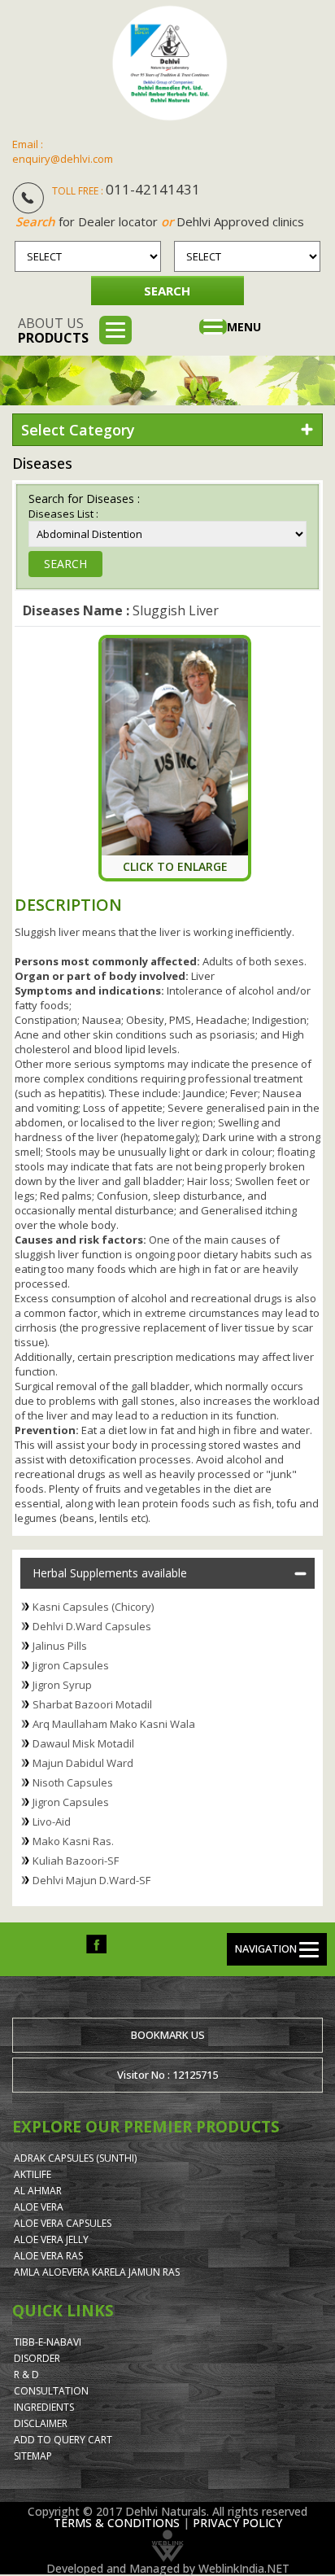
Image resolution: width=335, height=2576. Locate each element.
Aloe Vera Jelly (51, 2239)
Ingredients (44, 2407)
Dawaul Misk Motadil (83, 1743)
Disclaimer (41, 2423)
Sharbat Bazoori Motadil (92, 1704)
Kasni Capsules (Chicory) (93, 1607)
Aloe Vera (39, 2207)
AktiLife (33, 2174)
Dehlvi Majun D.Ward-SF (91, 1880)
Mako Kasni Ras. (73, 1841)
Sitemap (33, 2456)
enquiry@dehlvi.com (63, 159)
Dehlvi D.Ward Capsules (92, 1626)
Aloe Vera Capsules (63, 2223)
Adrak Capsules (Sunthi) (75, 2158)
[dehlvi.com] (170, 63)
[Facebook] (96, 1943)
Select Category (78, 430)
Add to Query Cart (63, 2440)
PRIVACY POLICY (237, 2523)
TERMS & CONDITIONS (117, 2523)
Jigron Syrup (62, 1685)
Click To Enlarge (175, 866)
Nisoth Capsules (73, 1782)
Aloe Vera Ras (48, 2256)
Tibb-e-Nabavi (48, 2342)
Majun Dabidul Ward (83, 1763)
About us (53, 330)
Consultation (51, 2391)
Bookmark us (168, 2035)
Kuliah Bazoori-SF (76, 1861)
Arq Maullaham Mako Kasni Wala (114, 1724)
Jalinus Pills (60, 1646)
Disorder (37, 2358)
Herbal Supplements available (110, 1573)
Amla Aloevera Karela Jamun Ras (97, 2272)
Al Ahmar (38, 2191)
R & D (26, 2375)
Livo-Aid (52, 1822)
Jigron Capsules (71, 1665)
